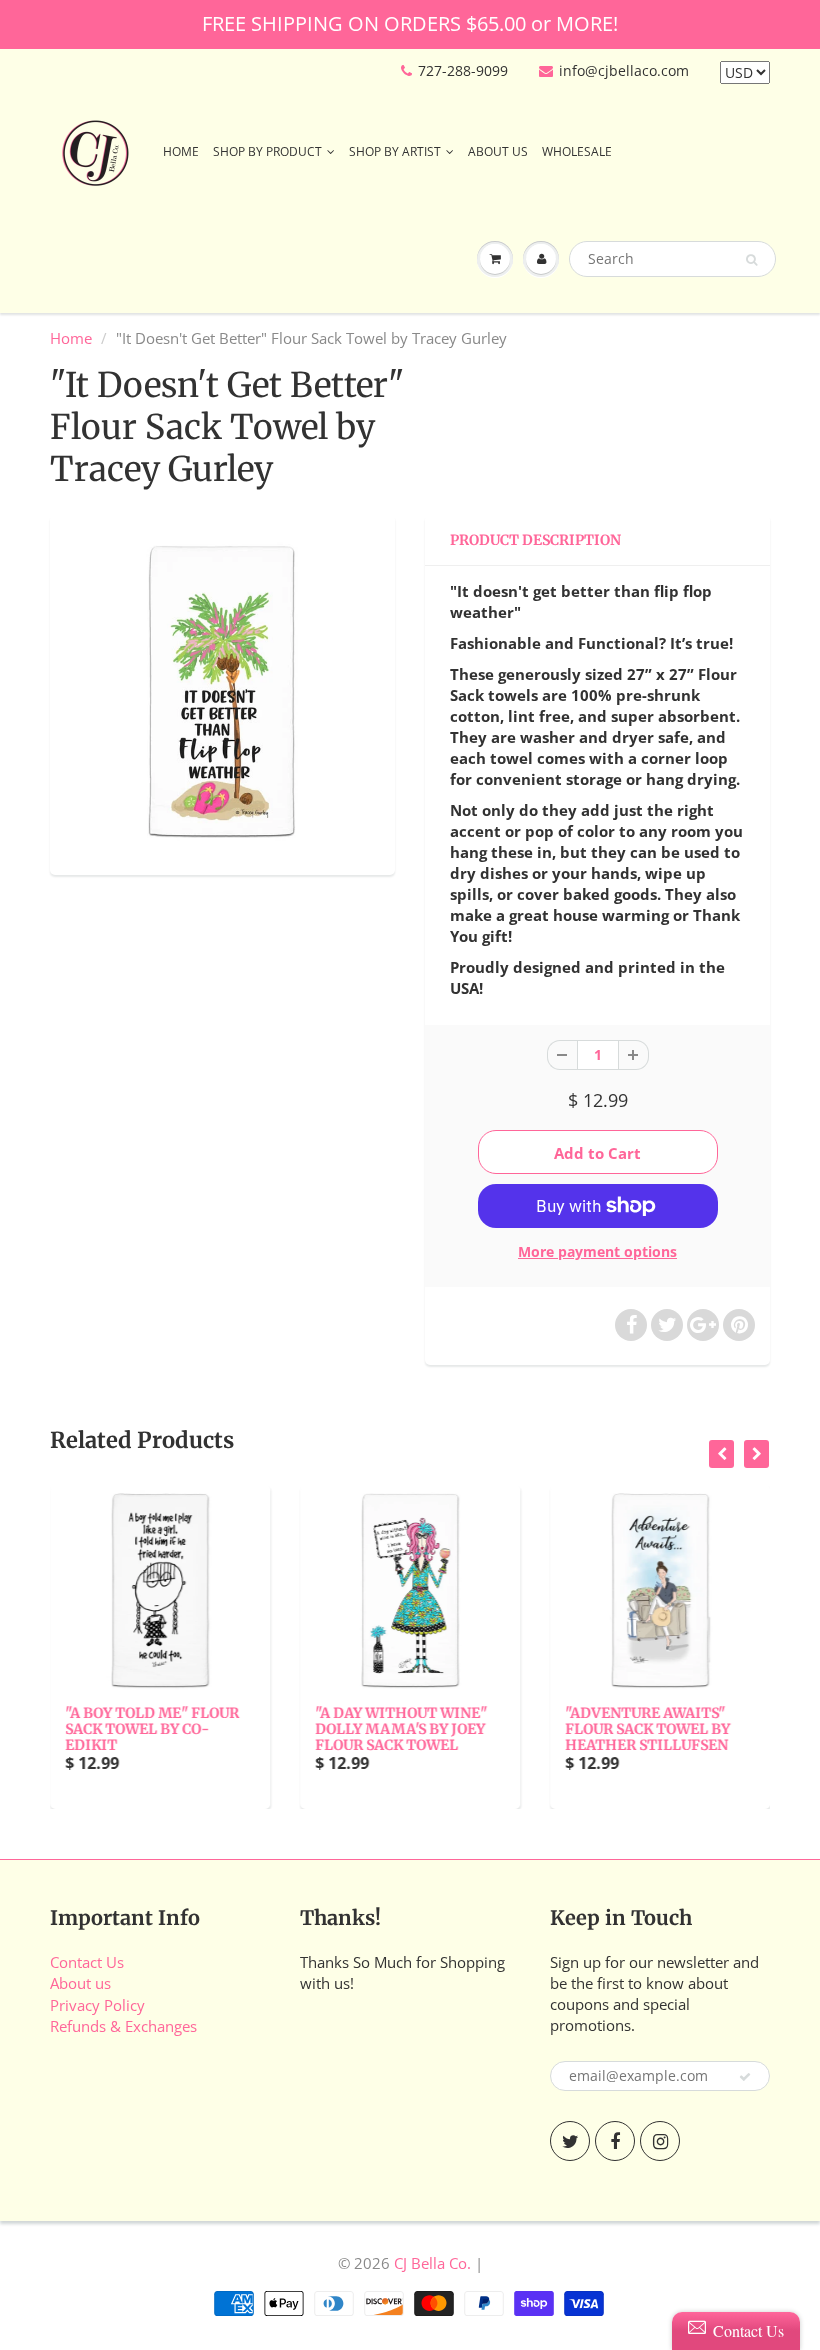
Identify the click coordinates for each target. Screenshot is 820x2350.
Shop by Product (267, 151)
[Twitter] (570, 2141)
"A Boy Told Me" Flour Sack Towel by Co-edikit (152, 1729)
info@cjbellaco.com (624, 70)
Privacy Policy (97, 2005)
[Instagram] (660, 2141)
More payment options (597, 1251)
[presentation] (721, 1454)
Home (181, 151)
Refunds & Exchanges (123, 2026)
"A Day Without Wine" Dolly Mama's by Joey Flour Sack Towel (401, 1729)
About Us (498, 151)
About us (80, 1983)
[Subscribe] (745, 2077)
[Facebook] (615, 2141)
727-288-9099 (463, 70)
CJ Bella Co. (432, 2263)
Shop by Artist (395, 151)
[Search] (751, 260)
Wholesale (577, 151)
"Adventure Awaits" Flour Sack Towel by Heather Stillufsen (647, 1729)
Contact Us (87, 1962)
